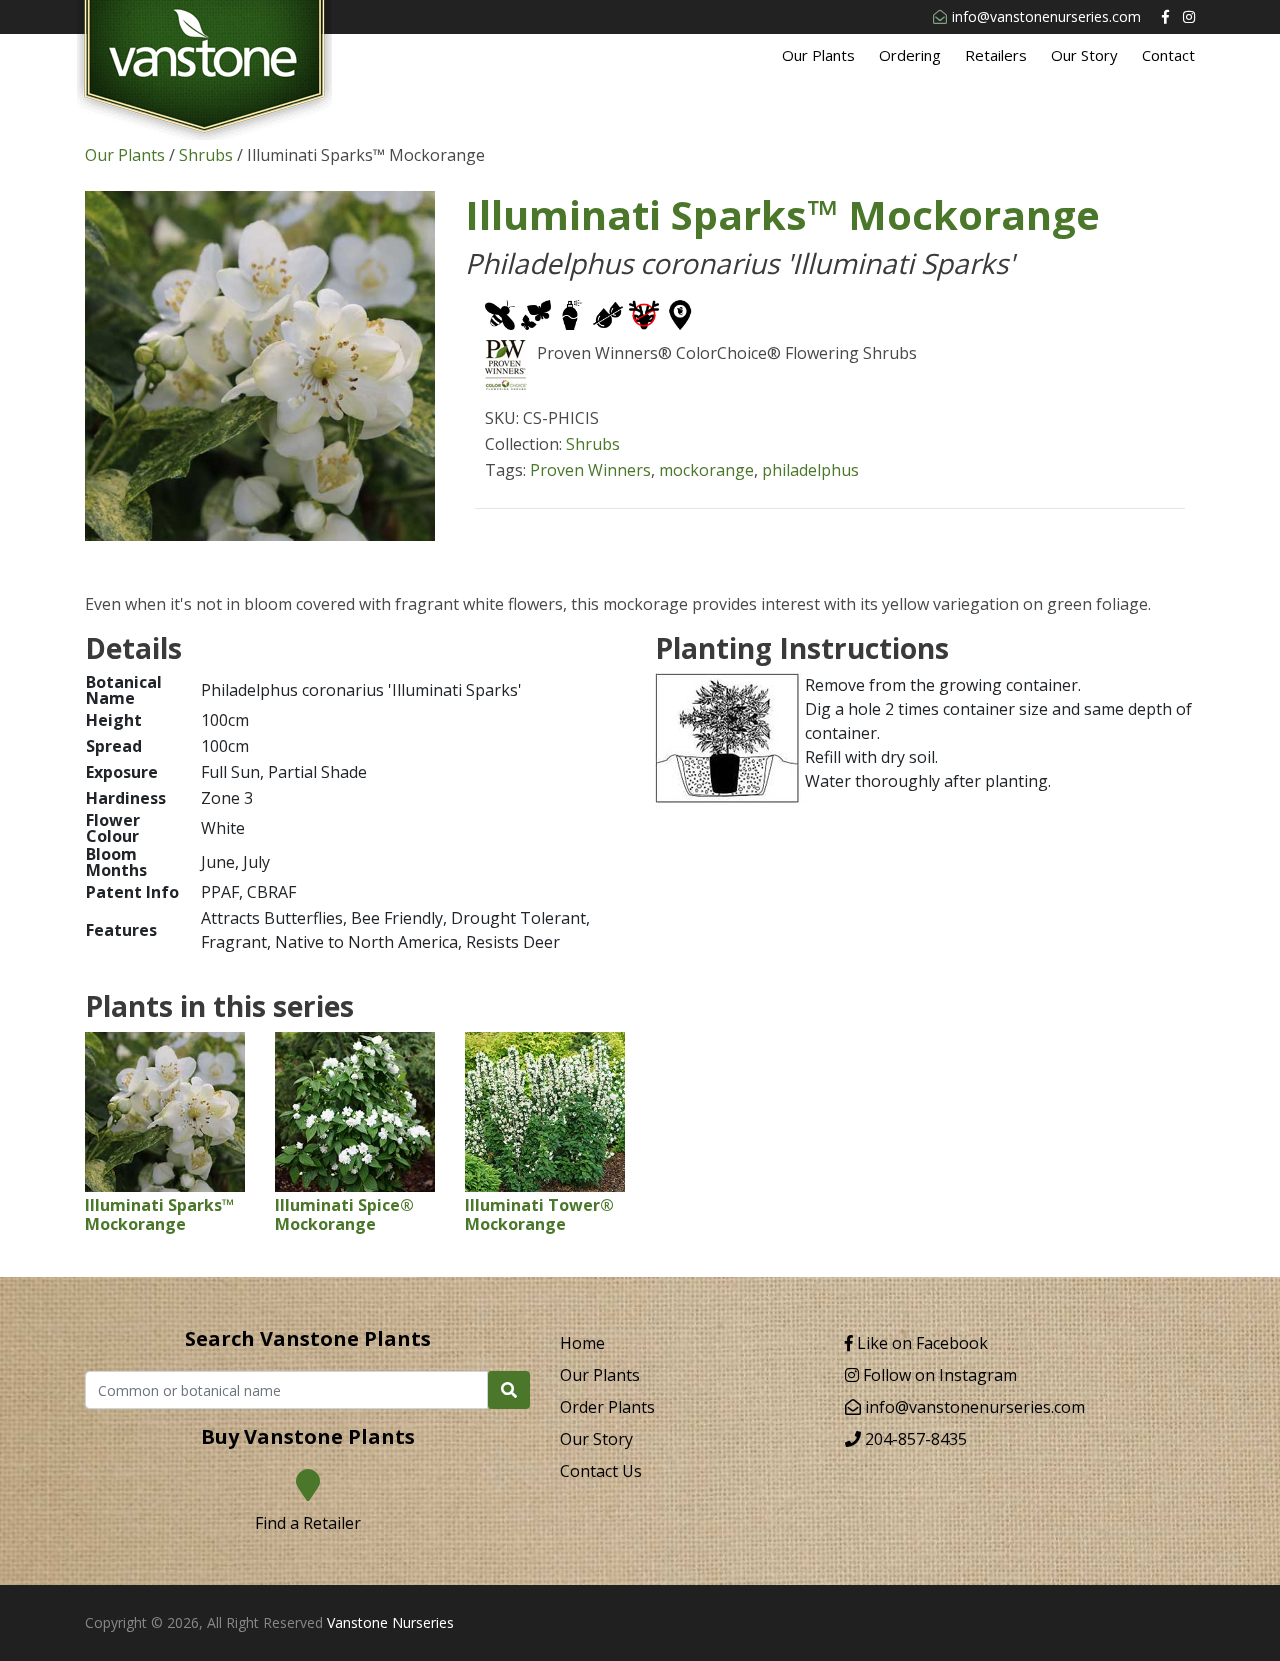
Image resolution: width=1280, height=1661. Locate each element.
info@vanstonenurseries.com (1046, 16)
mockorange (706, 470)
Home (582, 1343)
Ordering (910, 55)
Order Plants (607, 1407)
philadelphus (810, 470)
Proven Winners (590, 470)
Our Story (1084, 55)
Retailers (996, 55)
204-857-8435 (914, 1439)
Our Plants (818, 55)
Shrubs (206, 155)
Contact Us (601, 1471)
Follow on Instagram (938, 1375)
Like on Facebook (920, 1343)
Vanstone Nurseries (390, 1622)
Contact (1168, 55)
